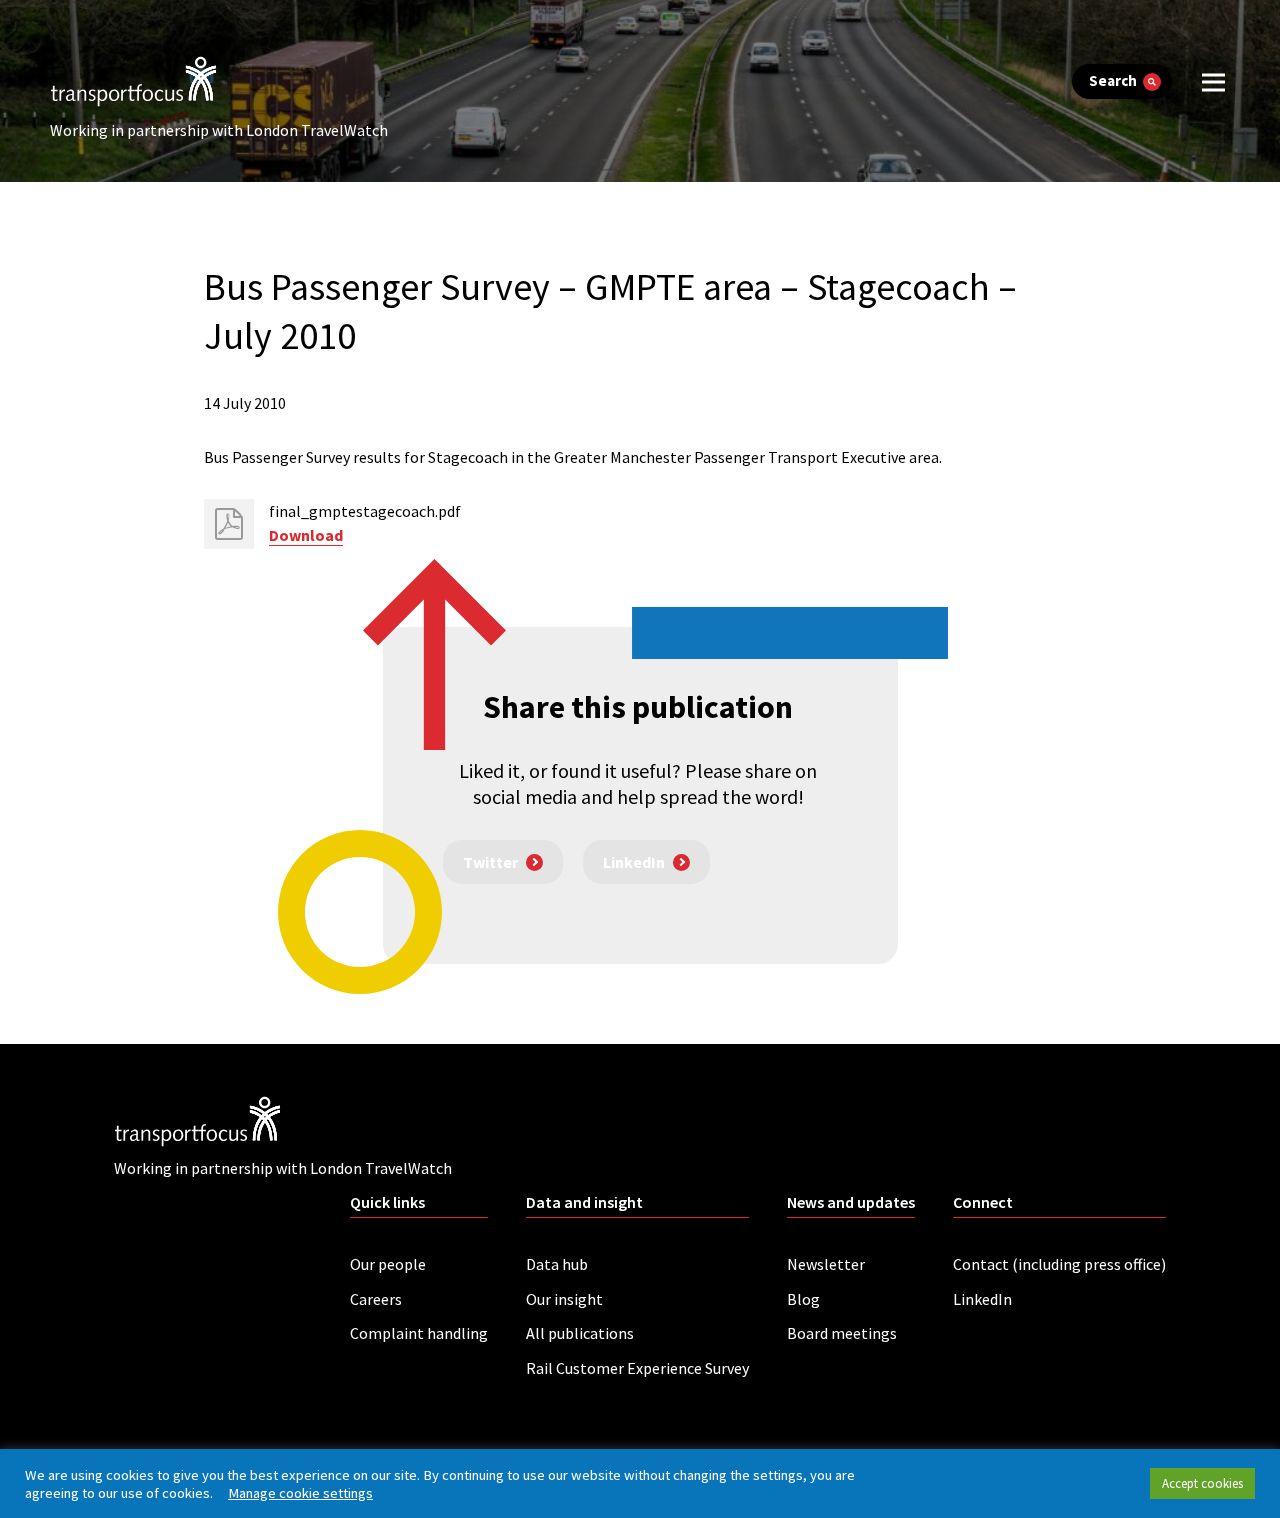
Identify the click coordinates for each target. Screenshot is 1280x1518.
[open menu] (1213, 81)
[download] (229, 524)
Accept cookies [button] (1202, 1483)
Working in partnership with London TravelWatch (219, 130)
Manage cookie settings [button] (300, 1493)
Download (306, 535)
